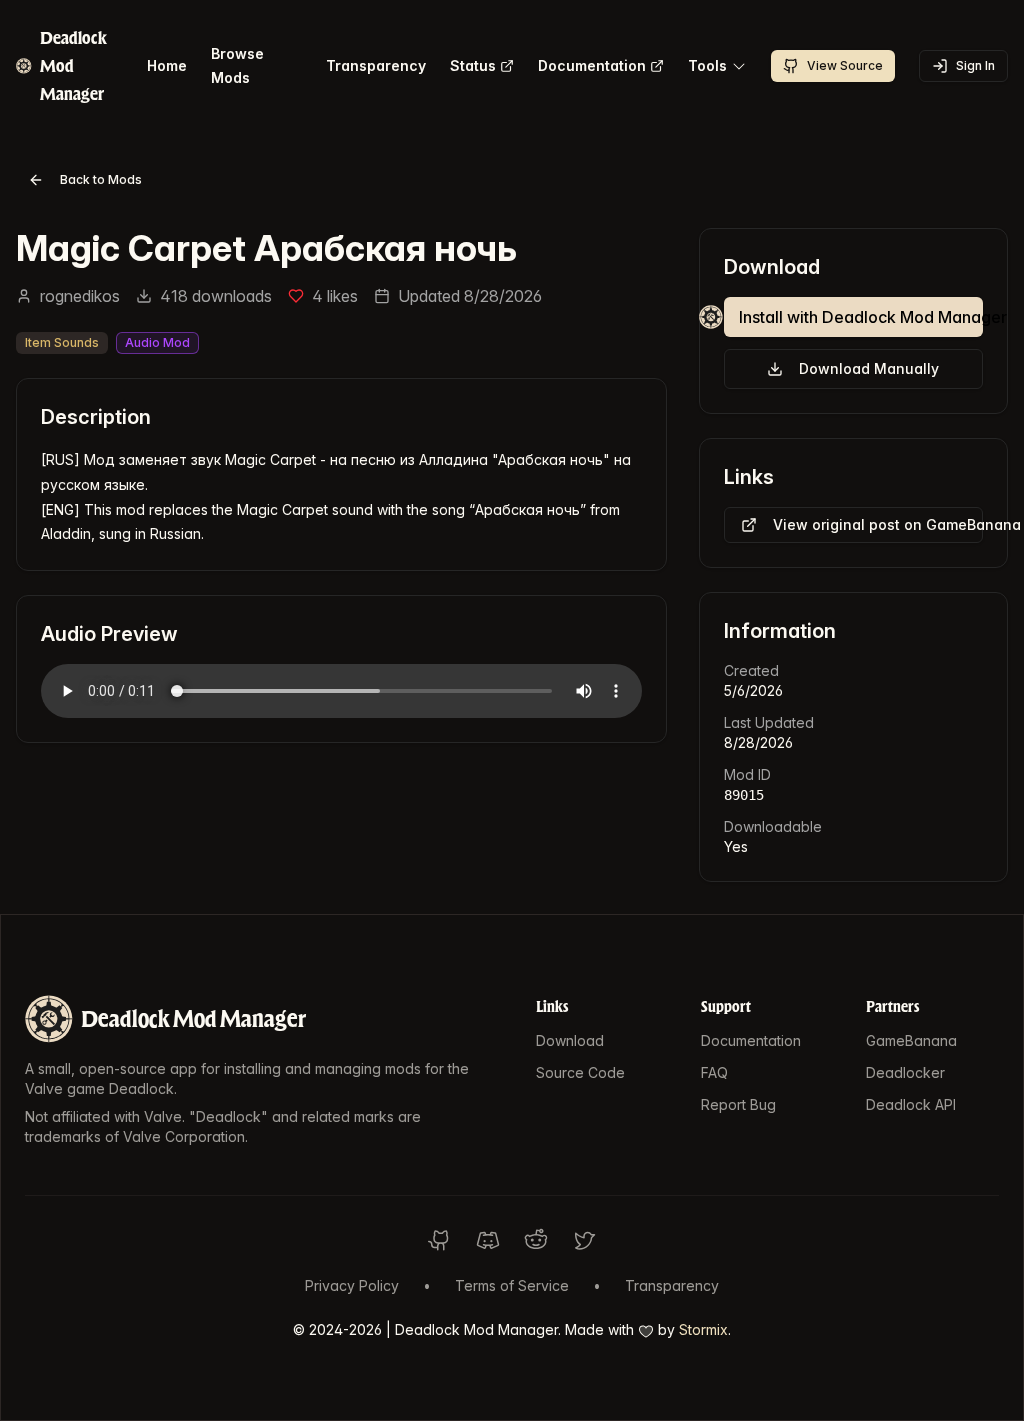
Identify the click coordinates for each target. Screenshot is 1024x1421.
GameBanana (911, 1040)
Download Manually (869, 368)
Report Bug (738, 1104)
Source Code (580, 1072)
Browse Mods (237, 65)
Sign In (975, 65)
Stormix (703, 1329)
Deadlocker (905, 1072)
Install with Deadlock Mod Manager (861, 317)
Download (570, 1040)
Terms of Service (512, 1285)
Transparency (376, 65)
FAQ (714, 1072)
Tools (707, 65)
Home (167, 65)
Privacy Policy (352, 1285)
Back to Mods (101, 179)
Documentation (592, 65)
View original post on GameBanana (878, 524)
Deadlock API (911, 1104)
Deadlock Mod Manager (193, 1018)
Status (473, 65)
